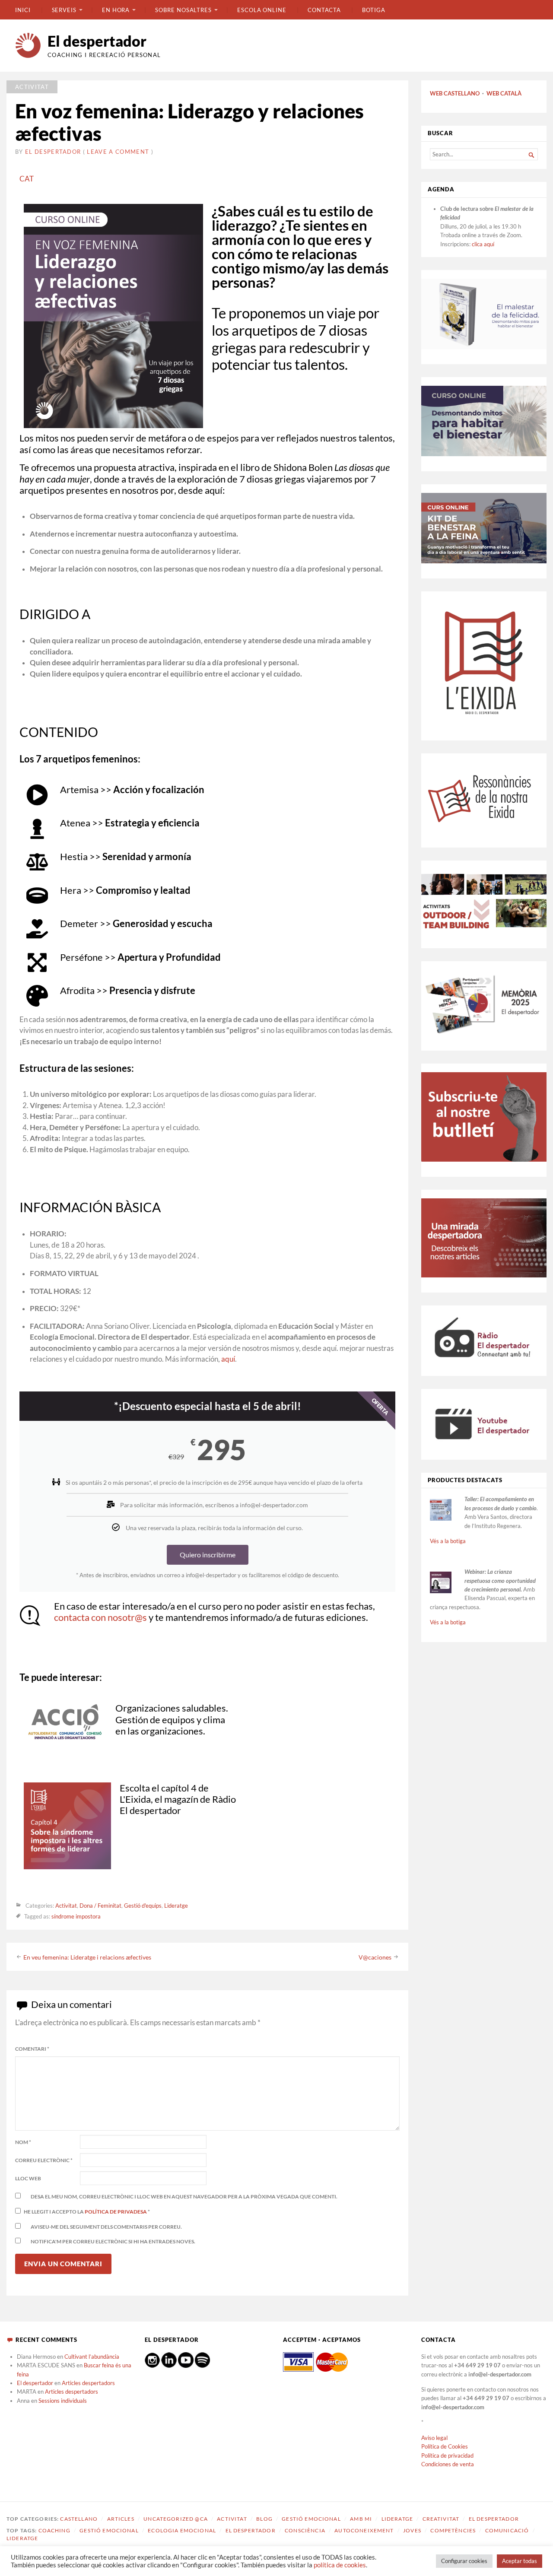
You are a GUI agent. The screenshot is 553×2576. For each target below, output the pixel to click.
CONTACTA (324, 10)
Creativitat (441, 2519)
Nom (23, 2142)
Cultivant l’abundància (92, 2357)
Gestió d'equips (143, 1906)
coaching (54, 2530)
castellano (79, 2519)
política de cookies (340, 2565)
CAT (27, 179)
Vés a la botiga (448, 1541)
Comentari (32, 2049)
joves (412, 2530)
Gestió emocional (311, 2519)
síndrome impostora (76, 1916)
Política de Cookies (445, 2446)
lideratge (22, 2538)
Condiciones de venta (448, 2464)
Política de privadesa (116, 2212)
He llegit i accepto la (87, 2212)
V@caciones (375, 1957)
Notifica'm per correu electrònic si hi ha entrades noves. (113, 2241)
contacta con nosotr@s (100, 1617)
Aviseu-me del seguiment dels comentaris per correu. (106, 2227)
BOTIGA (374, 10)
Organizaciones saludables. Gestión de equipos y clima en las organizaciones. (172, 1719)
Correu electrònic (44, 2160)
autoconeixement (364, 2530)
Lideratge (176, 1906)
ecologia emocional (182, 2530)
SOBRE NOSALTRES (183, 10)
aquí (228, 1359)
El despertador (97, 41)
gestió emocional (109, 2530)
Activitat (32, 87)
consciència (305, 2530)
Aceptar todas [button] (520, 2561)
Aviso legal (434, 2438)
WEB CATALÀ (504, 93)
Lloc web (28, 2178)
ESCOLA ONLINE (262, 10)
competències (453, 2530)
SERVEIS (64, 10)
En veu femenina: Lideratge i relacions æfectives (87, 1957)
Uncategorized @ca (176, 2519)
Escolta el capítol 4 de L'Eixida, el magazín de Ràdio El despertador (178, 1799)
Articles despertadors (88, 2383)
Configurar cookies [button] (464, 2561)
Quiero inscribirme (208, 1555)
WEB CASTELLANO (455, 93)
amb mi (361, 2519)
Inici (23, 10)
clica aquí (483, 244)
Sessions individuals (63, 2401)
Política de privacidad (447, 2455)
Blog (264, 2519)
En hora (116, 10)
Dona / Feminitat (100, 1906)
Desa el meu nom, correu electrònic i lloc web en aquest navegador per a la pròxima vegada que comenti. (184, 2196)
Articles (121, 2519)
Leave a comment (118, 152)
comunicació (507, 2530)
